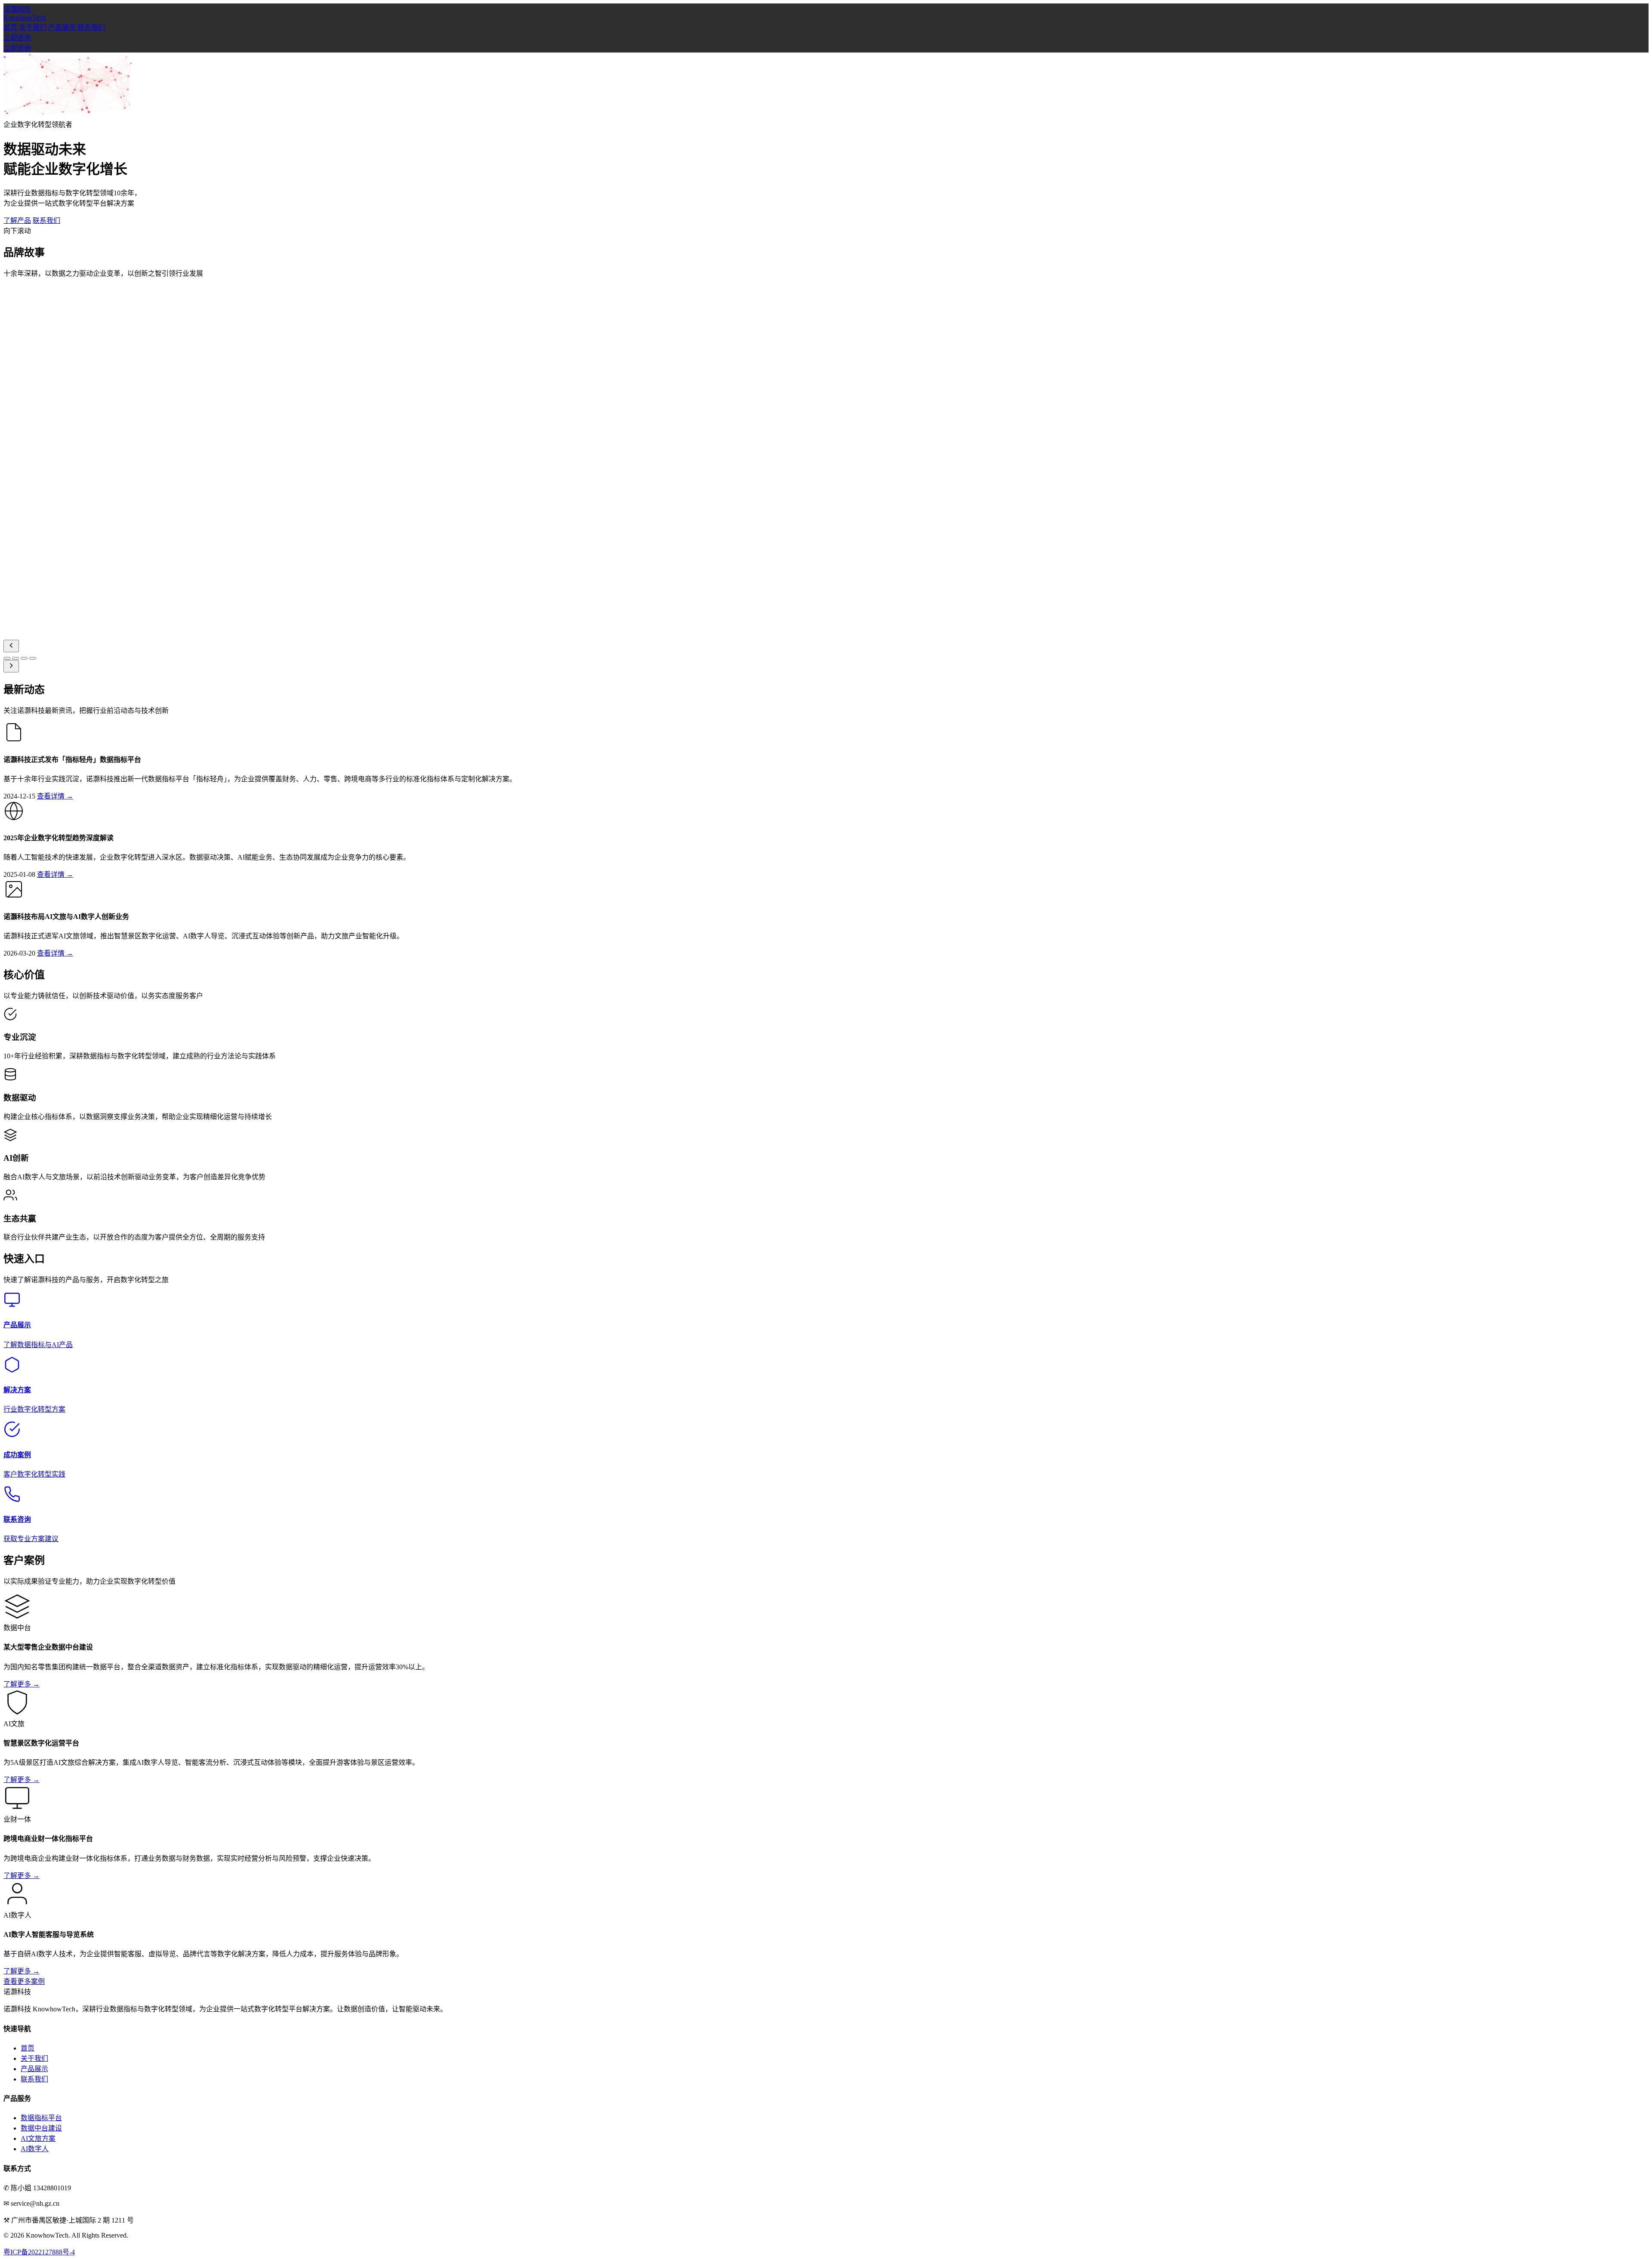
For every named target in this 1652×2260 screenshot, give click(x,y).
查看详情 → (55, 796)
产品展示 (62, 27)
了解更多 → (22, 1684)
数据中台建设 (41, 2128)
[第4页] (33, 658)
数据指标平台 (41, 2118)
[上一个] (11, 646)
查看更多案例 (24, 1981)
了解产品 (17, 220)
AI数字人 (35, 2149)
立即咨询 (17, 38)
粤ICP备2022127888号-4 (39, 2252)
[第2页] (15, 658)
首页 (10, 27)
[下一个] (11, 666)
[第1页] (7, 658)
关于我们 (33, 27)
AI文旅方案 (38, 2138)
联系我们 (91, 27)
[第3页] (24, 658)
